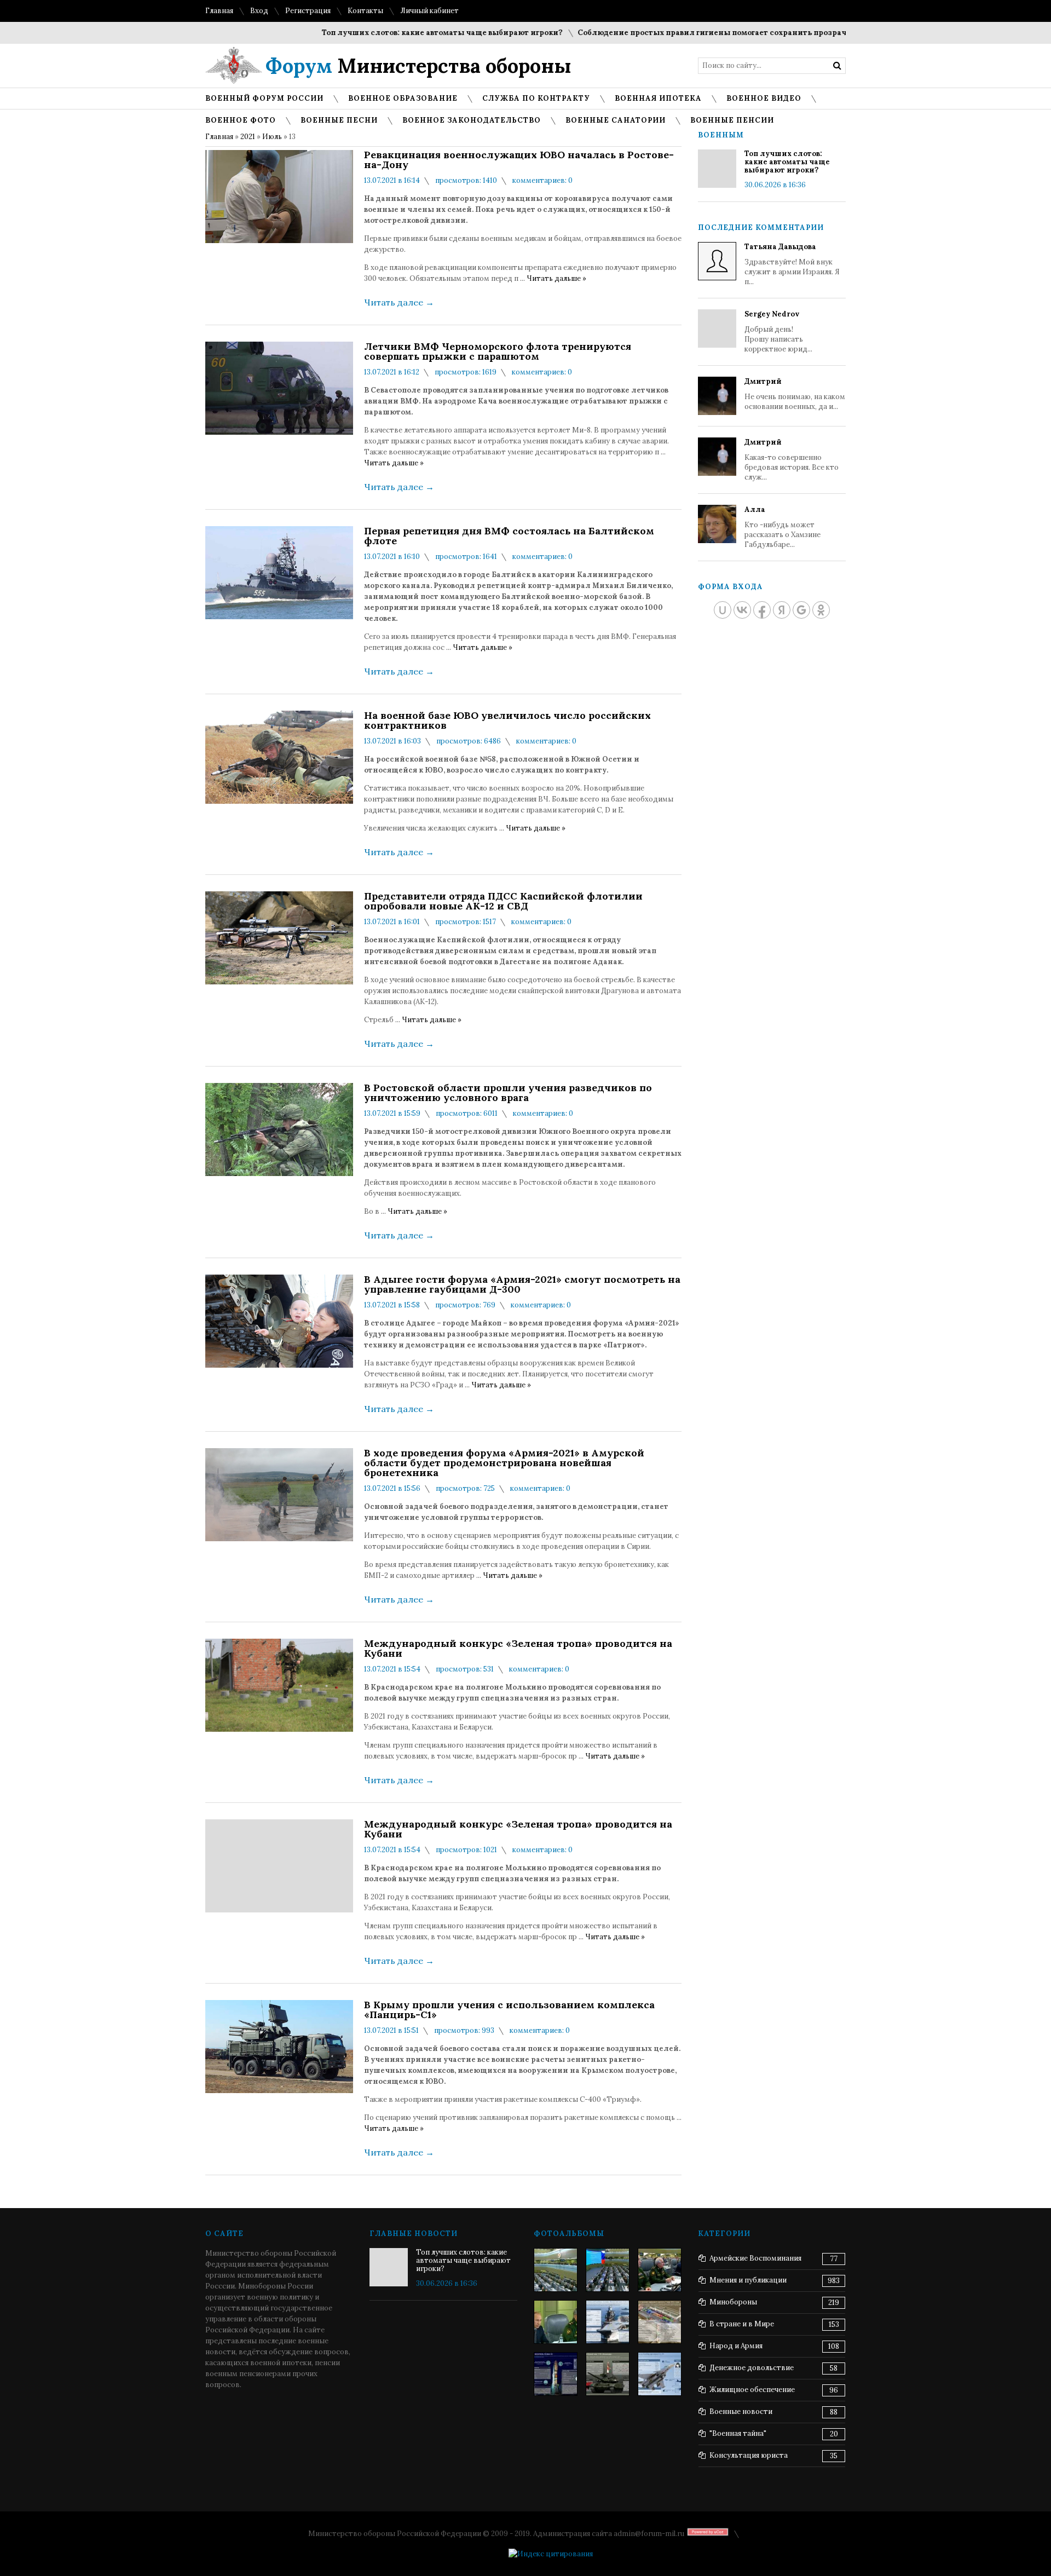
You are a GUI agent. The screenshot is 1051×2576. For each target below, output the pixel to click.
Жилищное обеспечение (752, 2390)
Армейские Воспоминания (755, 2258)
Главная (219, 11)
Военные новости (741, 2411)
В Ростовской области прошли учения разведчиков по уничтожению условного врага (508, 1093)
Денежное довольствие (752, 2368)
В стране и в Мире (742, 2324)
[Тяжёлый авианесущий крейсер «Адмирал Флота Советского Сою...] (608, 2322)
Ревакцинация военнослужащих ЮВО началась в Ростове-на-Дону (519, 160)
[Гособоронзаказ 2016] (556, 2322)
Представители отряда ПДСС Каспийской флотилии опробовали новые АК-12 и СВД (503, 901)
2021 (248, 137)
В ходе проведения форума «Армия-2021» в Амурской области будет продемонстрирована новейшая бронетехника (504, 1463)
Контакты (365, 11)
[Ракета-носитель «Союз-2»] (556, 2374)
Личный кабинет (429, 11)
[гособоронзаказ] (660, 2270)
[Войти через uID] (723, 610)
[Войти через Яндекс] (782, 610)
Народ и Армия (736, 2346)
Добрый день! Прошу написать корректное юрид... (778, 332)
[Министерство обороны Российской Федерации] (556, 2270)
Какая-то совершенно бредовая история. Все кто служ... (792, 460)
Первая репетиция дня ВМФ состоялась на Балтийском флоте (509, 536)
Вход (259, 11)
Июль (272, 137)
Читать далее (399, 302)
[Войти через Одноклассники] (821, 610)
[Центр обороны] (608, 2270)
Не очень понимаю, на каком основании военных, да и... (795, 394)
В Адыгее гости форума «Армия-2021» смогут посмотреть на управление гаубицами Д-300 (522, 1284)
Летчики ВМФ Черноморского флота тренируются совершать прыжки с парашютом (498, 351)
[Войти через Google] (801, 610)
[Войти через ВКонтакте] (742, 610)
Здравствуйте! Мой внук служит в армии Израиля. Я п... (792, 264)
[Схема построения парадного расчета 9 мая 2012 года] (660, 2322)
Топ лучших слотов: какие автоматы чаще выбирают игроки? (393, 33)
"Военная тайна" (738, 2433)
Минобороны (733, 2302)
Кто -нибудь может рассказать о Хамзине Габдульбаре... (783, 527)
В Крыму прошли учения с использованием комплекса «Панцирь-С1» (509, 2010)
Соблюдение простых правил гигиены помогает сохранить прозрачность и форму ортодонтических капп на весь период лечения (787, 33)
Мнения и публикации (748, 2280)
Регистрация (308, 11)
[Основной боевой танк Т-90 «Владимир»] (608, 2374)
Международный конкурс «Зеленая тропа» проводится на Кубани (518, 1649)
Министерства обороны (418, 66)
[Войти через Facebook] (762, 610)
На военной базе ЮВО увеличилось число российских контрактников (507, 721)
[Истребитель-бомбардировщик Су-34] (660, 2374)
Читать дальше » (556, 278)
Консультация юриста (749, 2455)
